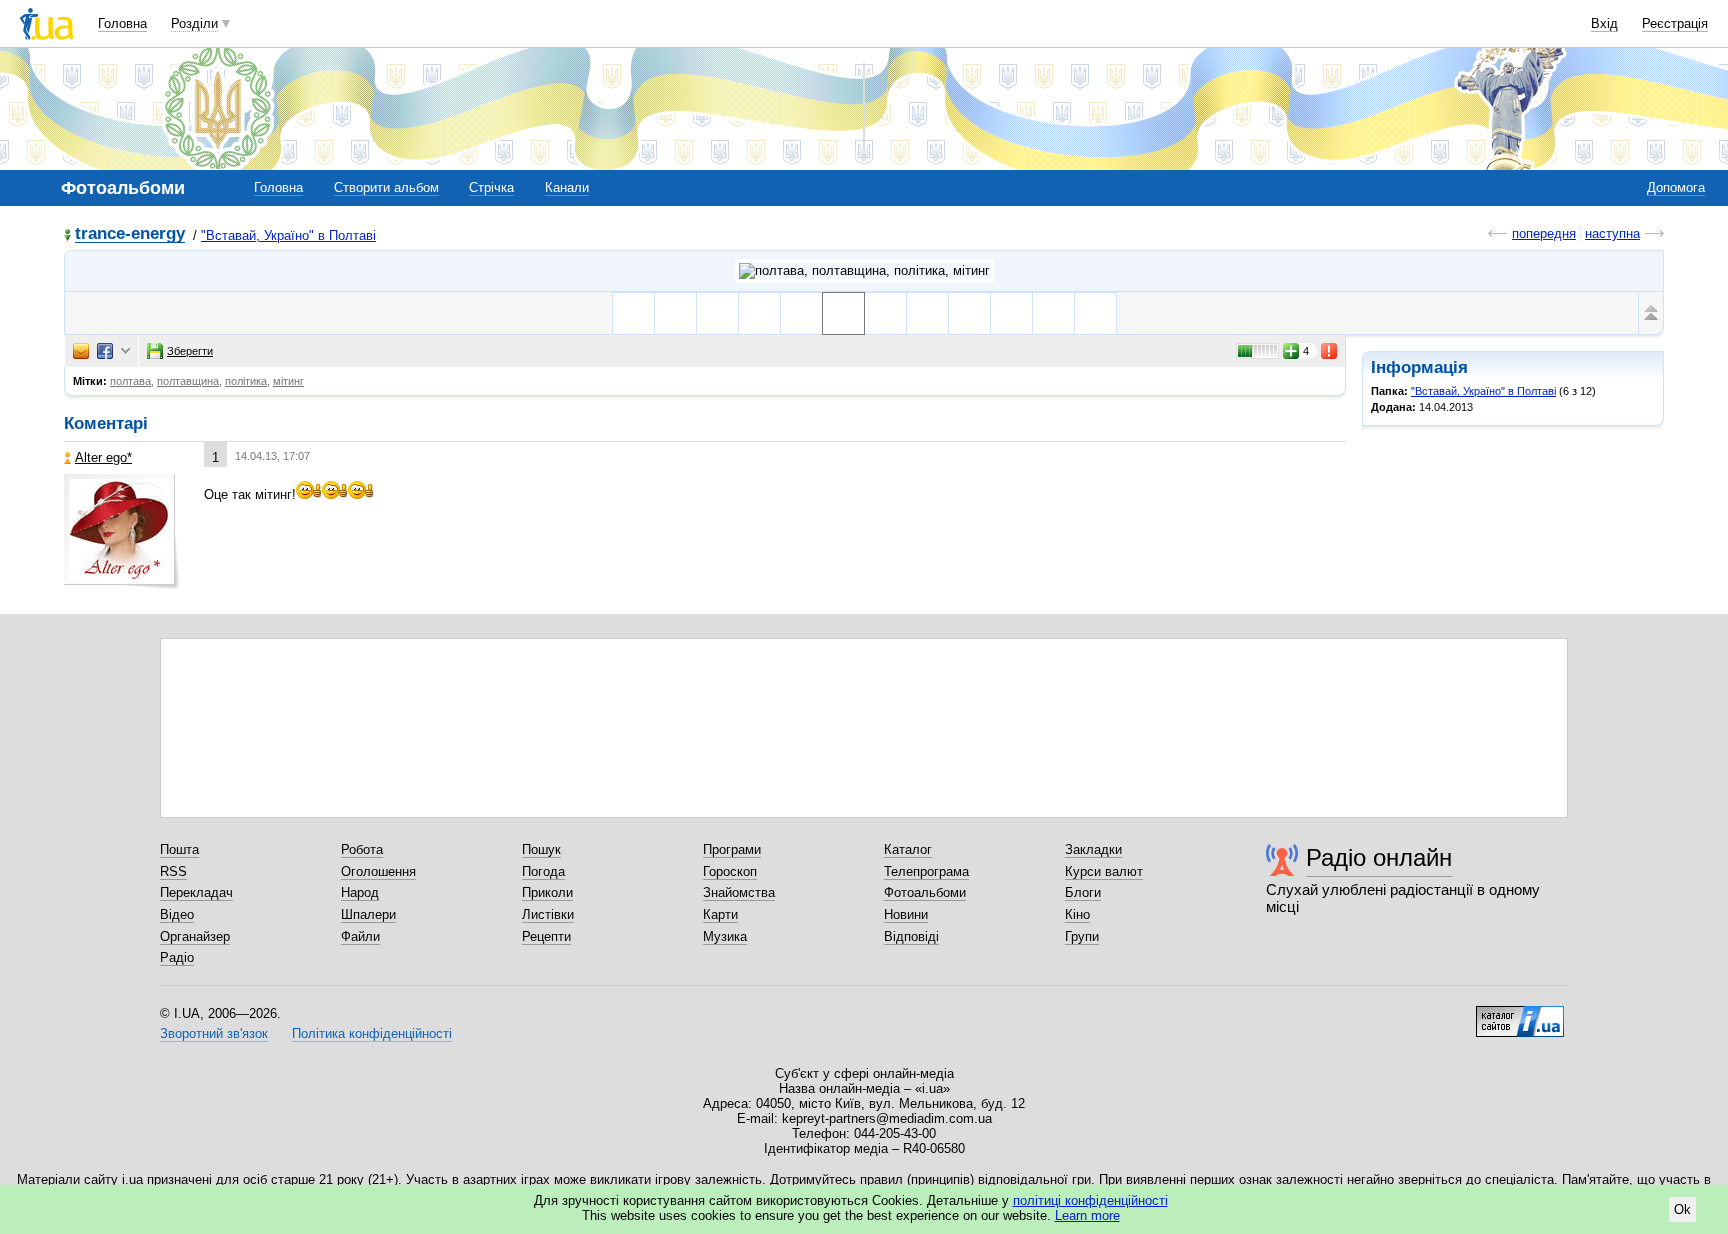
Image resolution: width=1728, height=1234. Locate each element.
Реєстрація (1675, 23)
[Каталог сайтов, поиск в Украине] (1520, 1014)
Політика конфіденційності (372, 1033)
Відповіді (911, 936)
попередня (1544, 233)
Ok (1682, 1209)
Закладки (1093, 849)
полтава (130, 381)
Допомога (1676, 187)
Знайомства (739, 892)
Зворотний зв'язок (214, 1033)
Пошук (541, 849)
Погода (543, 871)
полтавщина (188, 381)
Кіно (1077, 914)
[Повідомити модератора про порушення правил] (1330, 351)
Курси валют (1104, 871)
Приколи (547, 892)
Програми (732, 849)
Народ (360, 892)
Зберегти (190, 351)
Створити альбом (386, 187)
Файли (360, 936)
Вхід (1604, 23)
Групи (1082, 936)
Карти (720, 914)
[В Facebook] (105, 351)
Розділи (194, 23)
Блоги (1083, 892)
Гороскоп (730, 871)
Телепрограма (926, 871)
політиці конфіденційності (1090, 1200)
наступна (1612, 233)
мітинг (288, 381)
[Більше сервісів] (125, 351)
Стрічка (491, 187)
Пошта (179, 849)
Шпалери (368, 914)
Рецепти (546, 936)
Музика (725, 936)
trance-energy (130, 234)
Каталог (908, 849)
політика (246, 381)
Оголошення (378, 871)
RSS (173, 871)
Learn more (1087, 1215)
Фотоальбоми (925, 892)
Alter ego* (103, 457)
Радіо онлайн (1379, 857)
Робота (362, 849)
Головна (122, 23)
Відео (177, 914)
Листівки (548, 914)
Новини (906, 914)
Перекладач (196, 892)
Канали (567, 187)
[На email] (81, 351)
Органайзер (195, 936)
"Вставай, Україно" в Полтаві (288, 235)
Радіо (177, 957)
